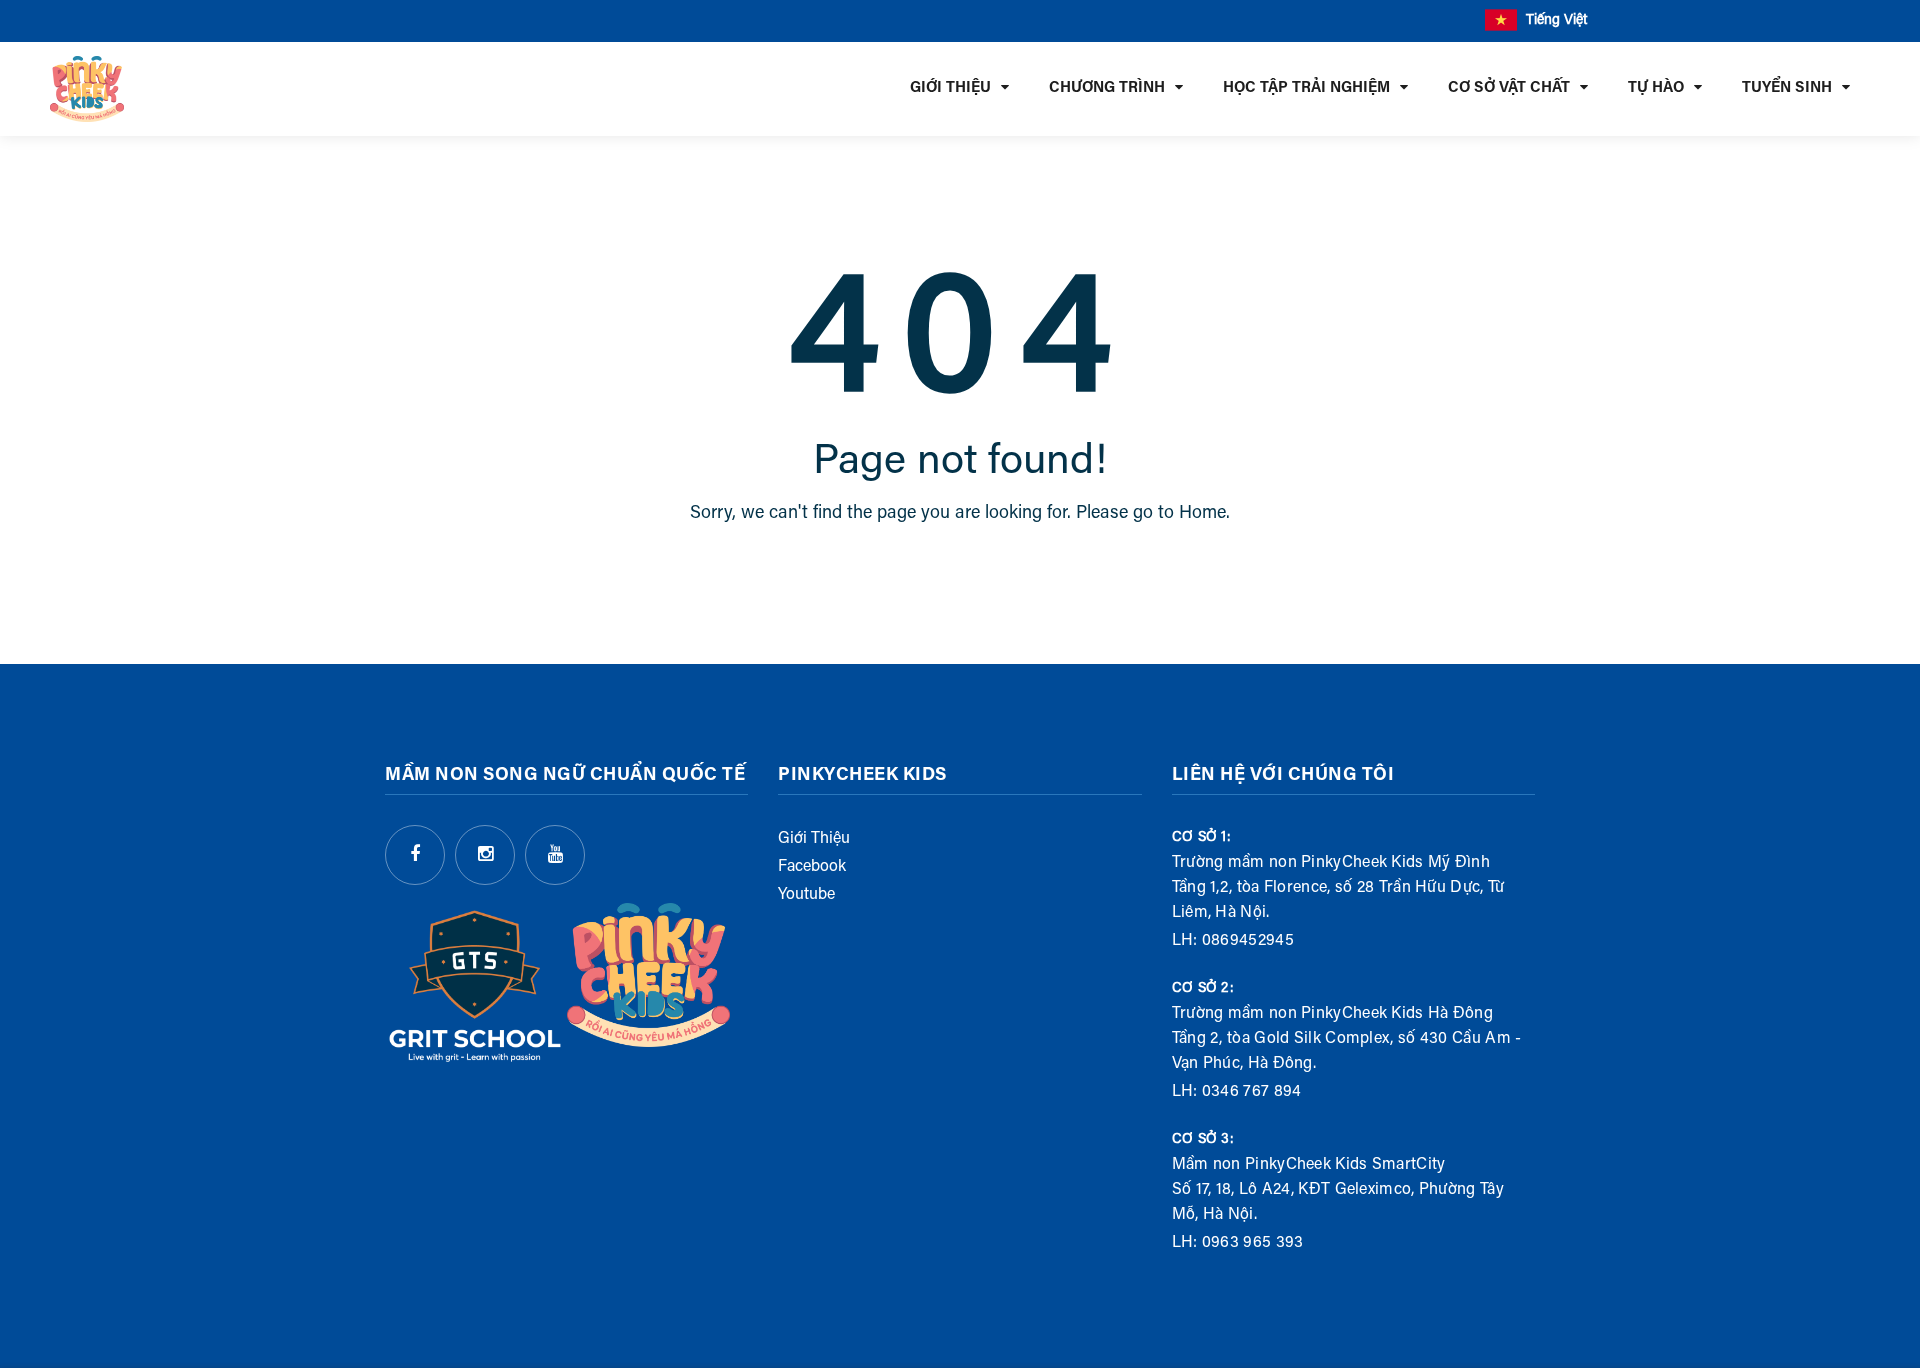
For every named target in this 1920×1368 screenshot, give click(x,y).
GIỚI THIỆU (950, 88)
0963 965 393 (1253, 1243)
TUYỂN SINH (1787, 88)
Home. (1204, 514)
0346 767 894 (1252, 1092)
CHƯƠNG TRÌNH (1107, 88)
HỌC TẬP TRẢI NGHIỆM (1306, 88)
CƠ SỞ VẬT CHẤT (1509, 88)
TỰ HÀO (1656, 88)
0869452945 (1248, 941)
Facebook (812, 867)
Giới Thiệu (814, 839)
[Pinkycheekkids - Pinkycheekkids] (87, 88)
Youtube (806, 895)
